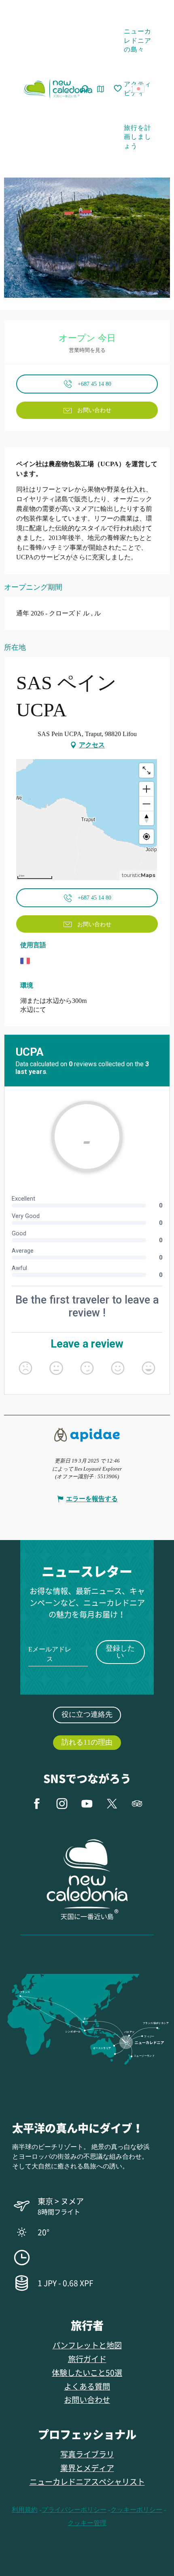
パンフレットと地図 (87, 2345)
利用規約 (25, 2510)
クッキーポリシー (136, 2510)
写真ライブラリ (87, 2454)
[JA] (139, 89)
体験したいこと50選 (87, 2372)
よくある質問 (87, 2386)
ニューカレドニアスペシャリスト (87, 2481)
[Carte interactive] (101, 89)
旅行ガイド (87, 2359)
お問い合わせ (87, 2399)
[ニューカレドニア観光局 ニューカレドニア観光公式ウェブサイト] (58, 89)
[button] (141, 89)
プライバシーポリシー (74, 2510)
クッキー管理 (87, 2523)
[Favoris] (119, 89)
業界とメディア (87, 2468)
